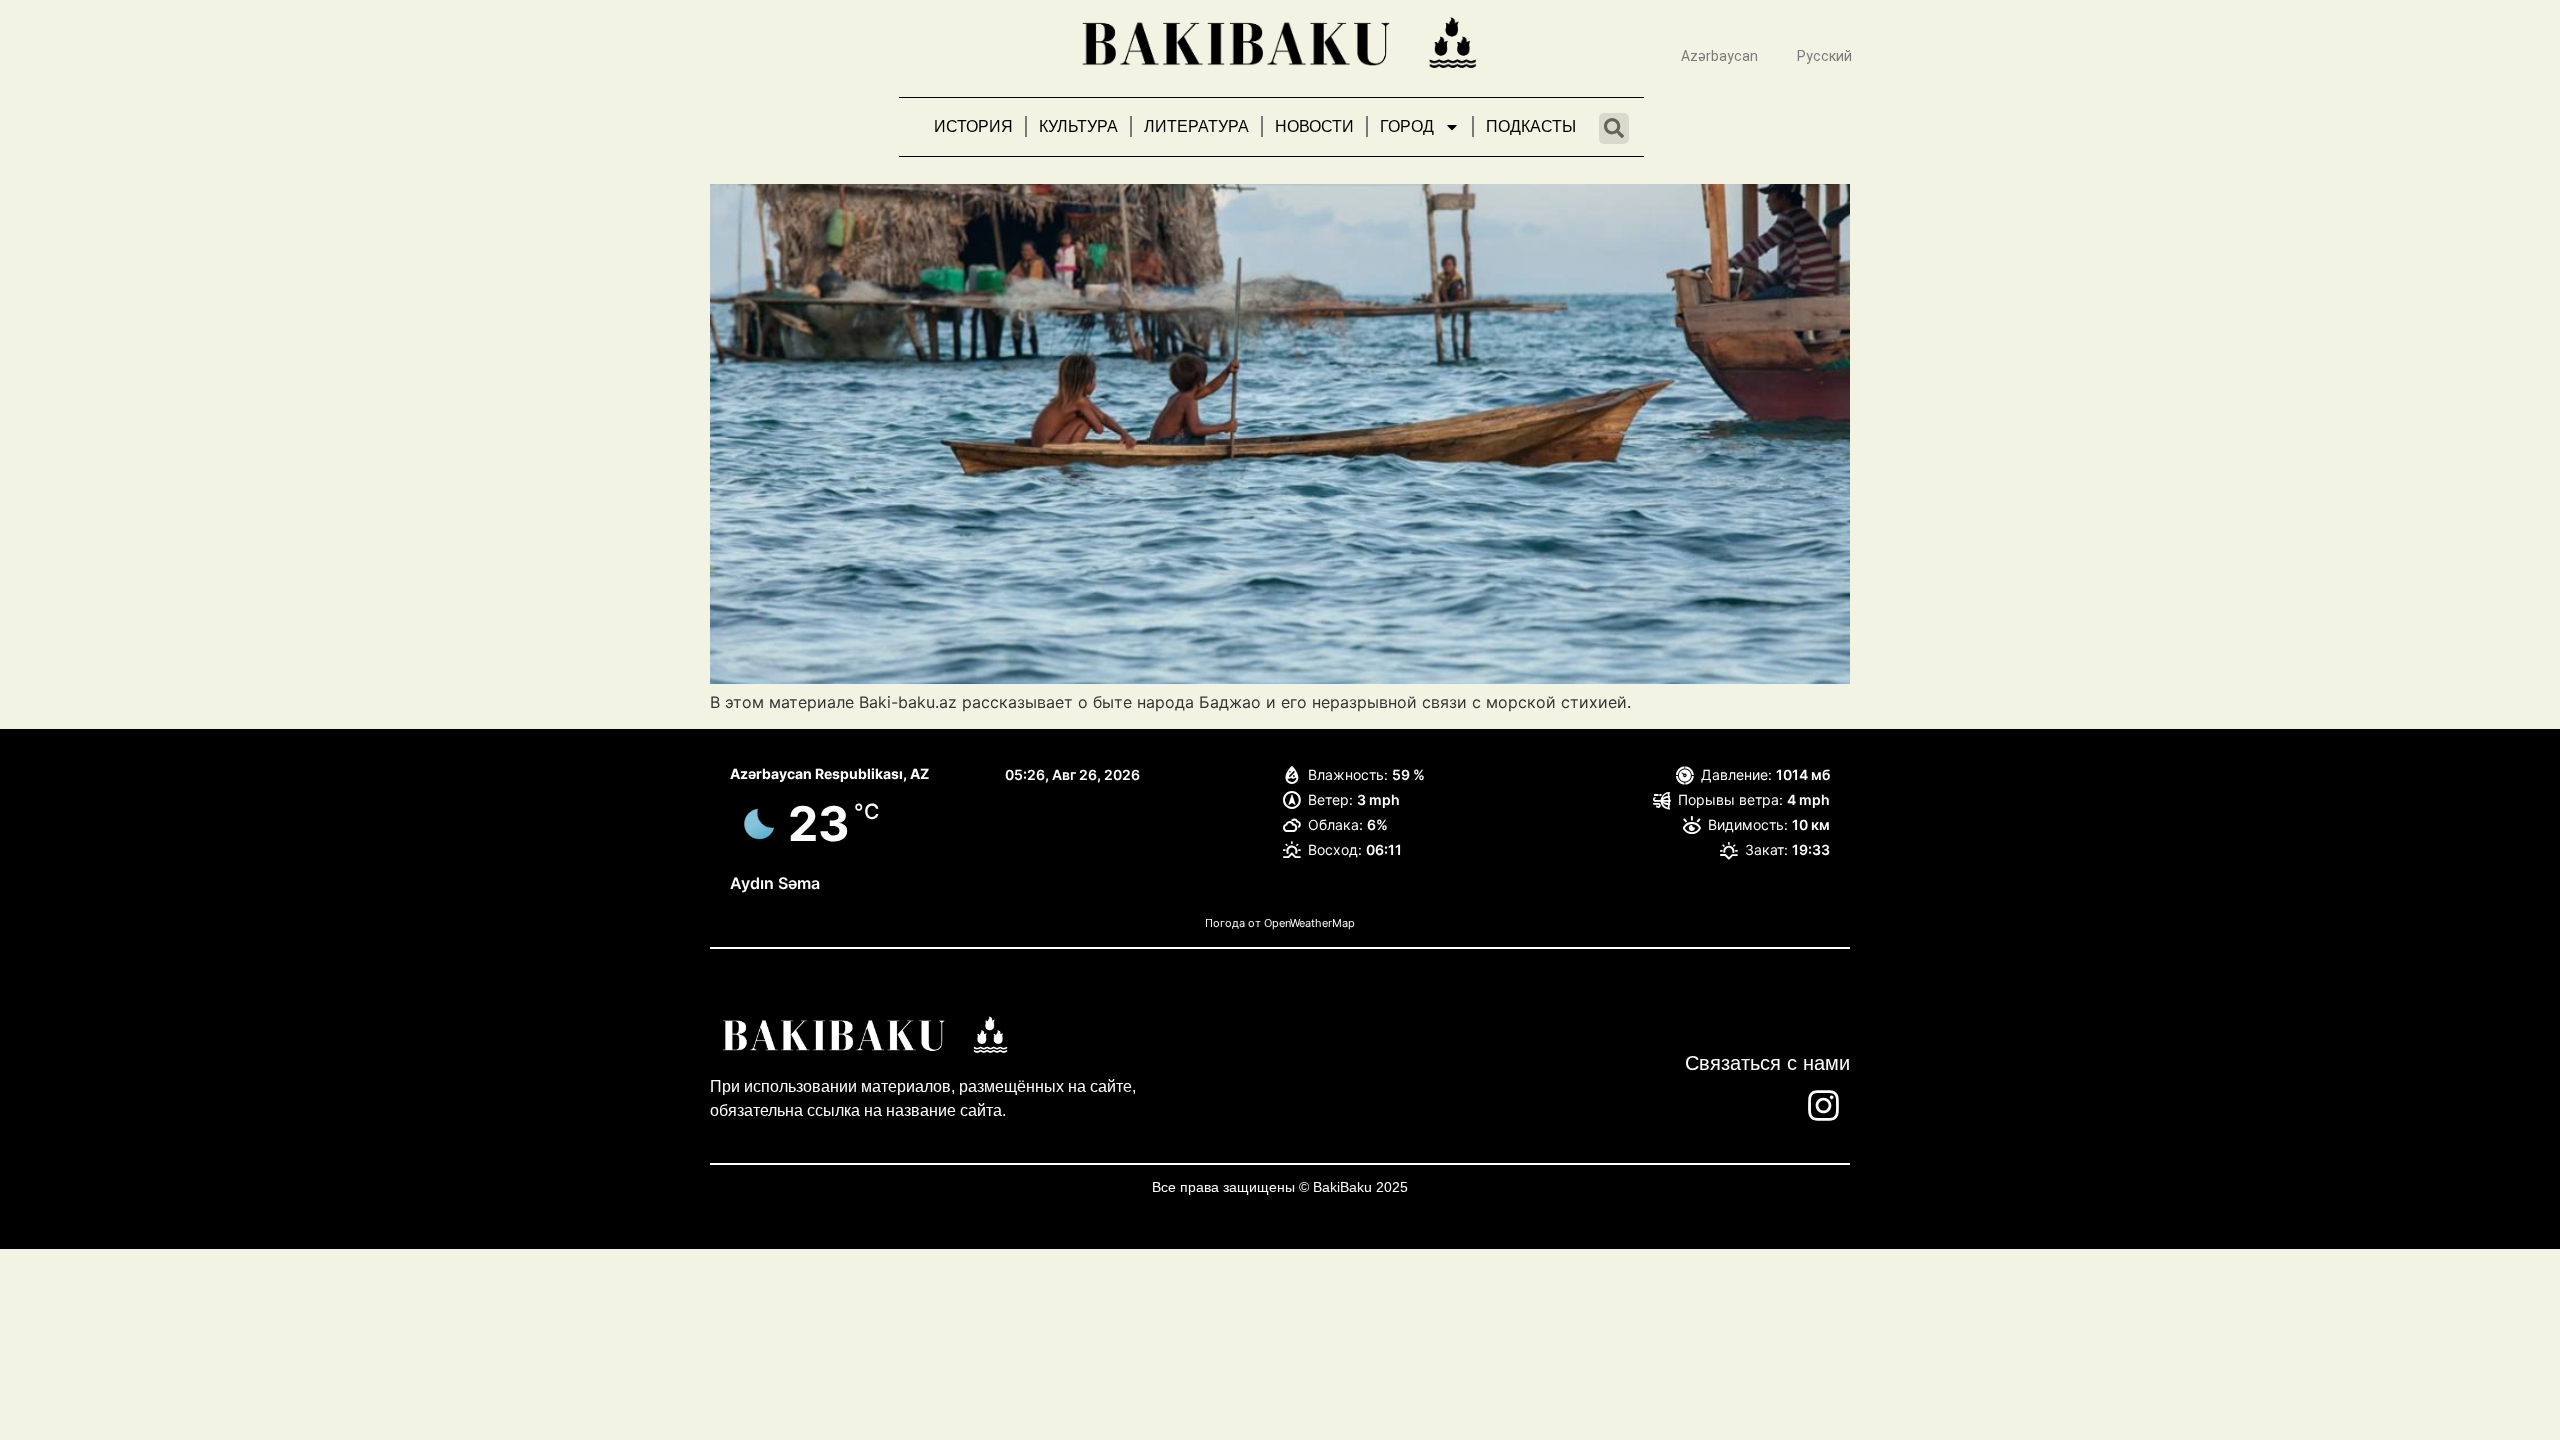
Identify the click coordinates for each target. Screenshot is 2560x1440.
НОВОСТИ (1314, 126)
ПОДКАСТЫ (1531, 126)
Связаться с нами (1767, 1063)
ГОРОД (1407, 126)
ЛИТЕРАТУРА (1196, 126)
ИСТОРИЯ (973, 126)
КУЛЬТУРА (1078, 126)
